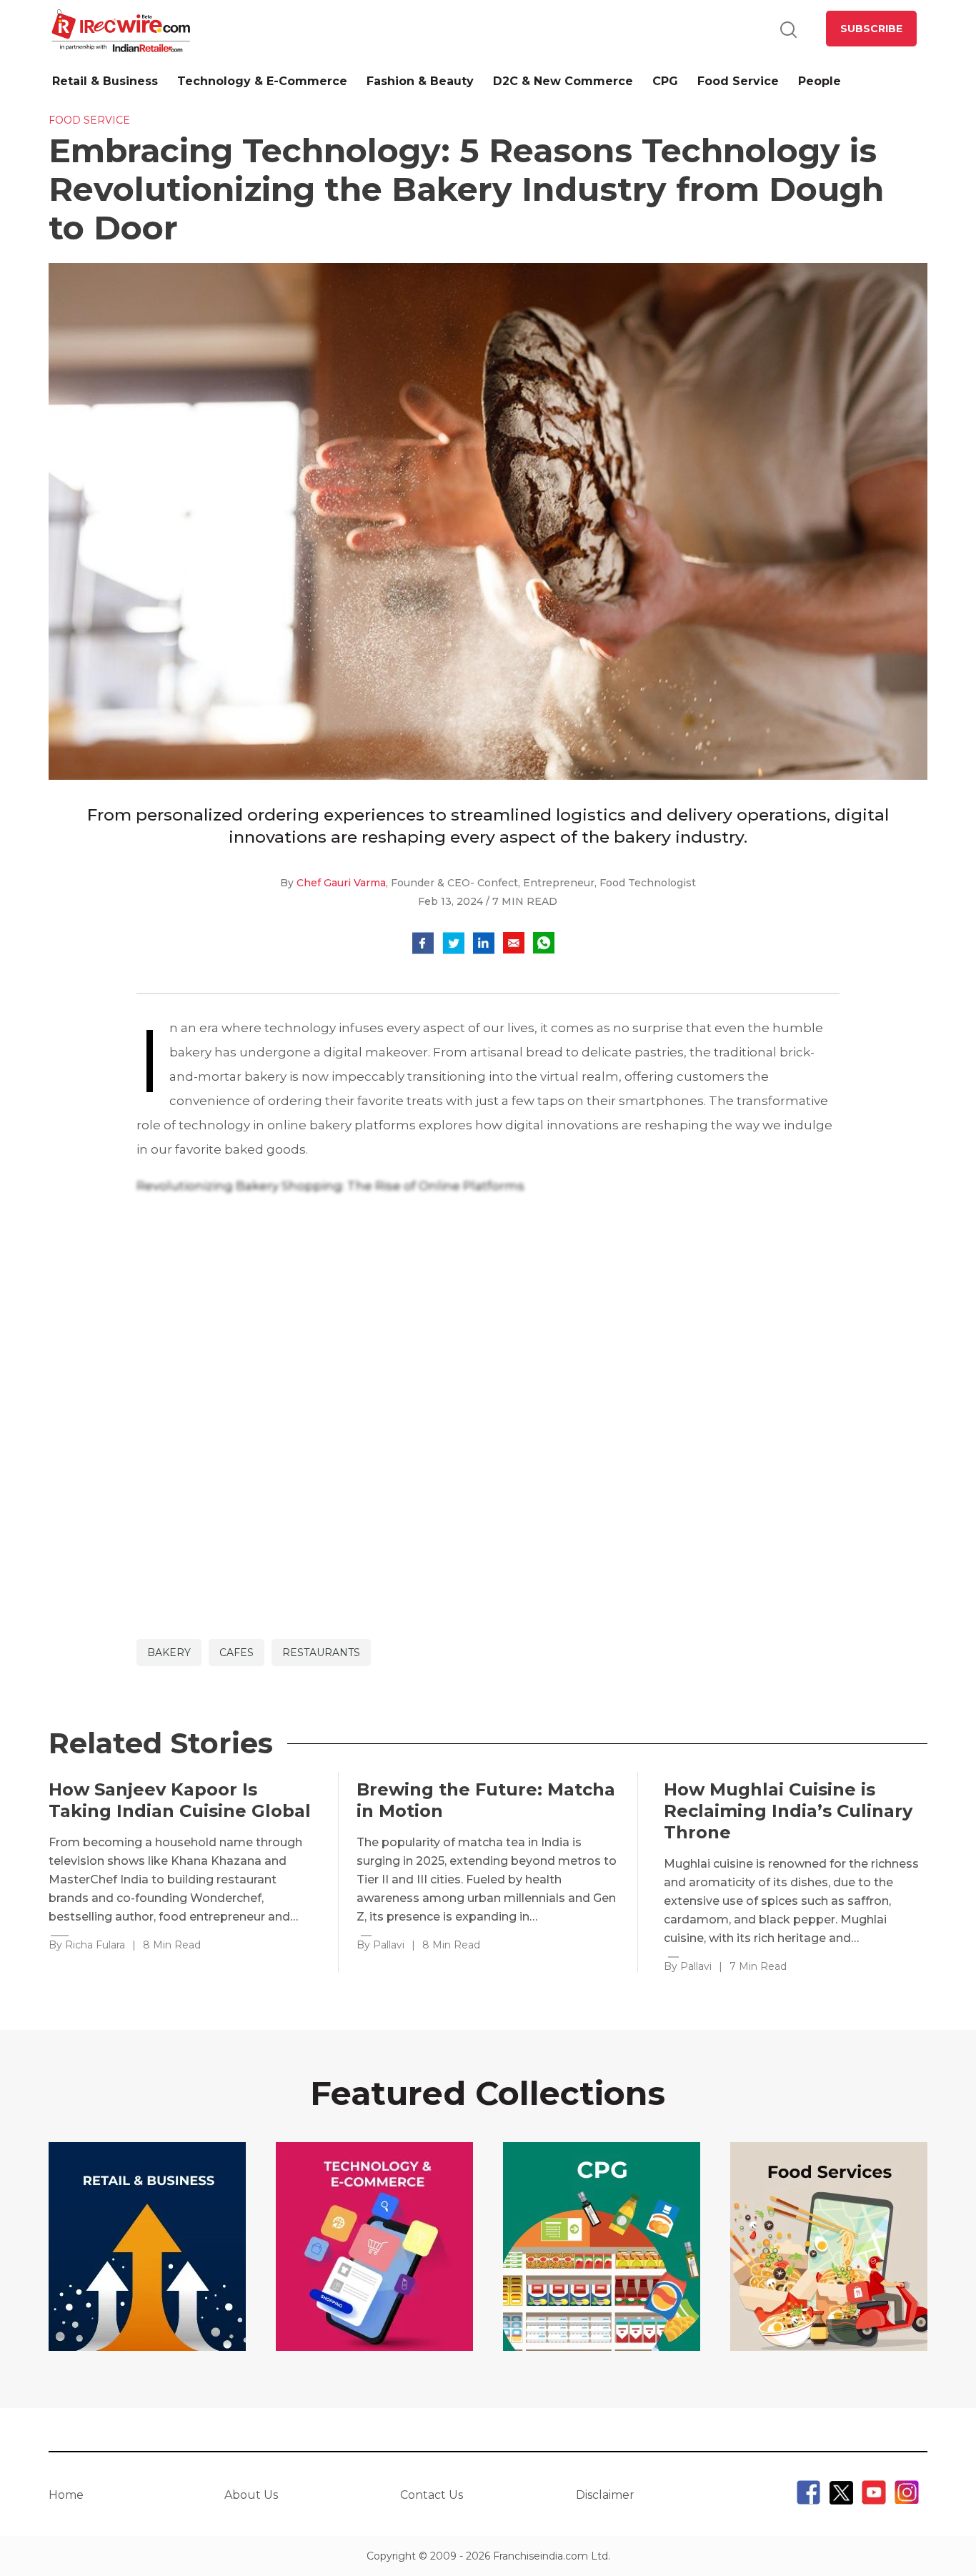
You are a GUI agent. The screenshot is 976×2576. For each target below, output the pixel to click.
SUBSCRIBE (871, 29)
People (820, 81)
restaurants (321, 1653)
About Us (251, 2495)
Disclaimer (605, 2495)
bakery (169, 1653)
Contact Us (432, 2495)
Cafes (236, 1653)
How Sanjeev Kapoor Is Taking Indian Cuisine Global (180, 1800)
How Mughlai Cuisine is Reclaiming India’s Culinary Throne (788, 1811)
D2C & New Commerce (563, 81)
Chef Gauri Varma (341, 883)
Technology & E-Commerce (262, 81)
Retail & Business (105, 81)
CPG (665, 81)
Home (66, 2495)
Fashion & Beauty (420, 81)
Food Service (738, 81)
